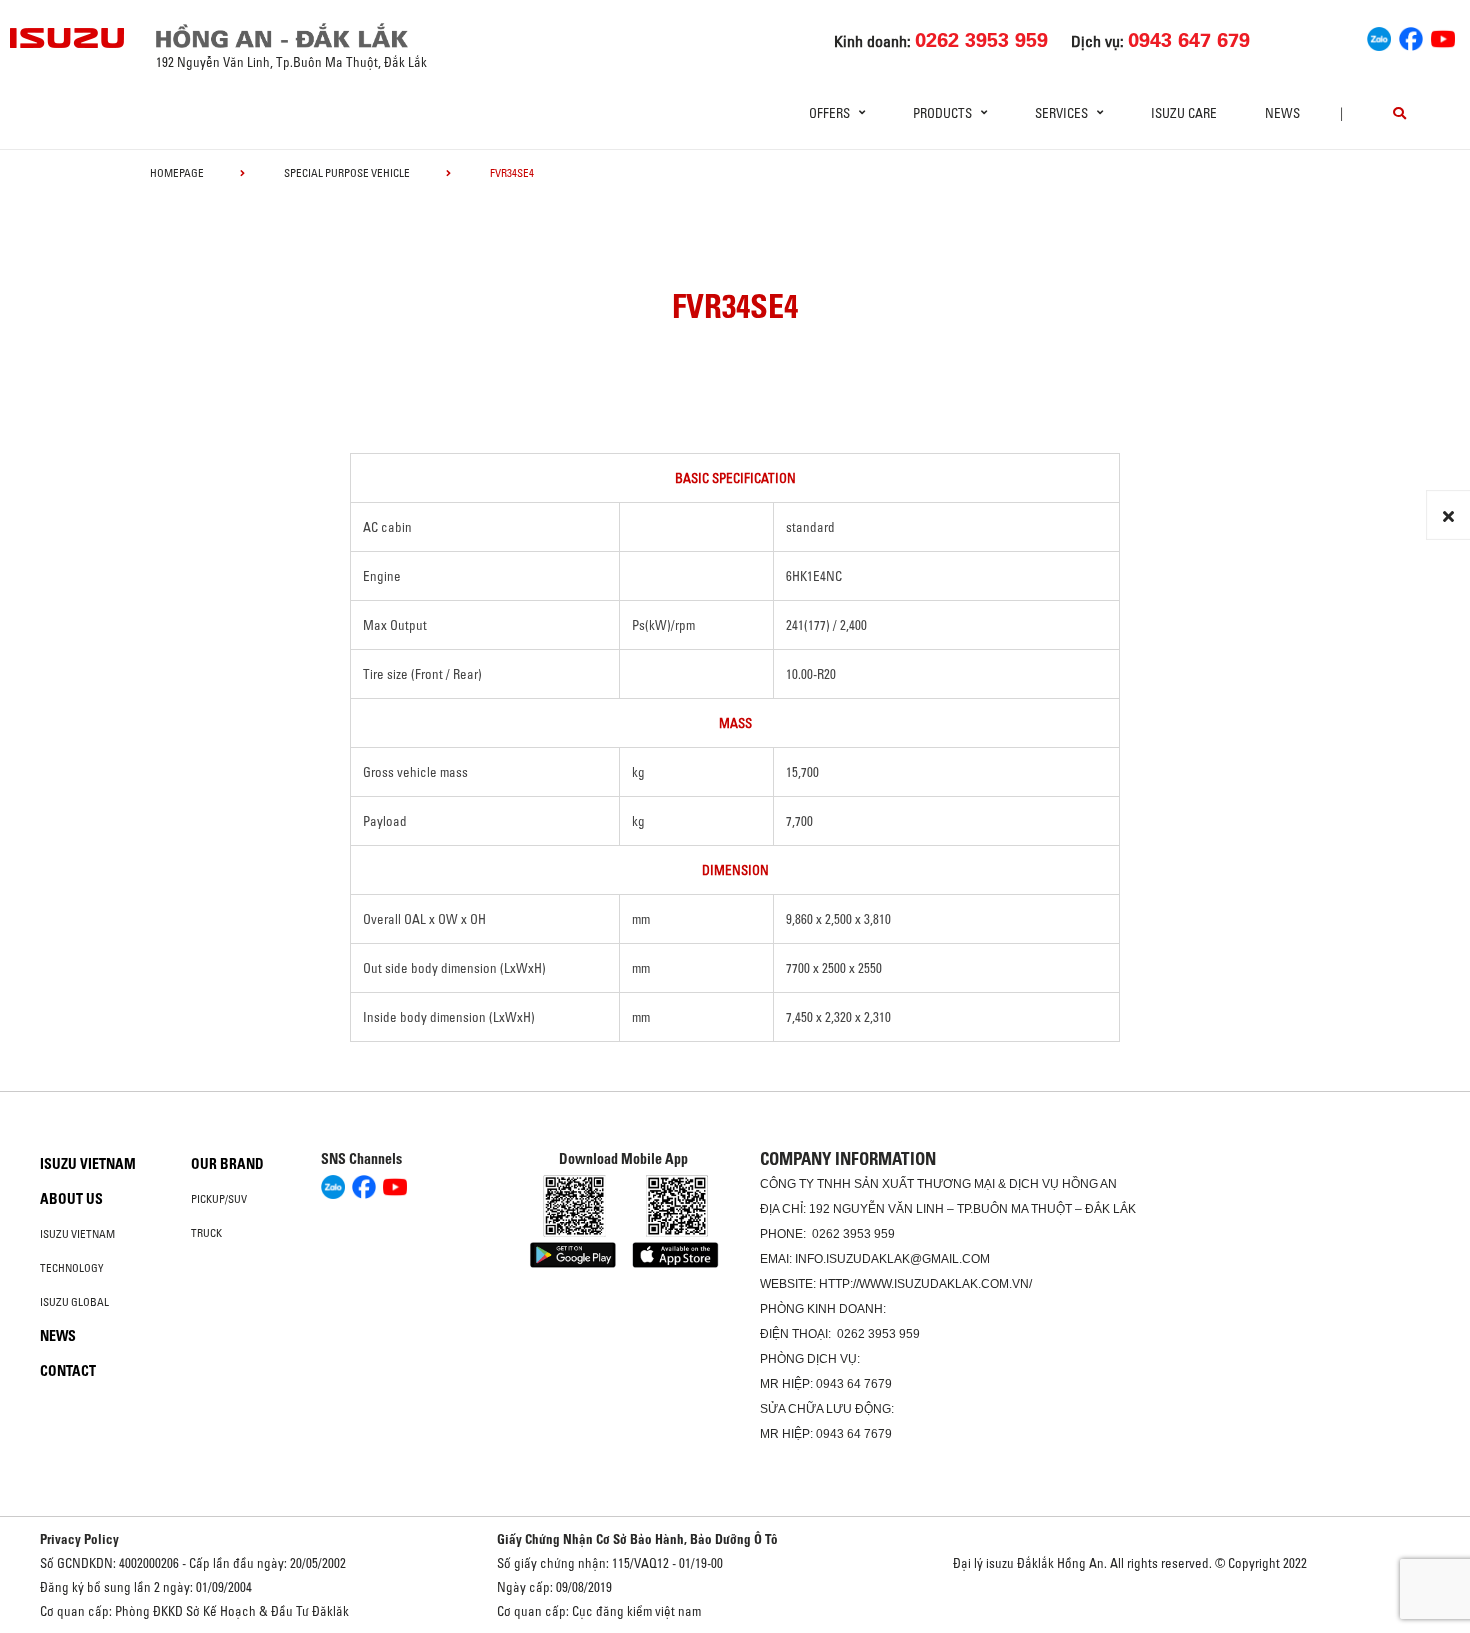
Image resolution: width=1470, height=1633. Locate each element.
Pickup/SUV (219, 1199)
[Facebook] (1411, 36)
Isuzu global (74, 1302)
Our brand (227, 1164)
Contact (68, 1371)
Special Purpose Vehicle (347, 173)
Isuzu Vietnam (88, 1164)
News (1282, 113)
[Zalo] (1379, 36)
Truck (206, 1233)
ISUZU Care (1184, 113)
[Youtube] (1443, 36)
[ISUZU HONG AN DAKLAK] (68, 38)
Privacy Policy (79, 1539)
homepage (177, 173)
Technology (72, 1268)
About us (71, 1199)
